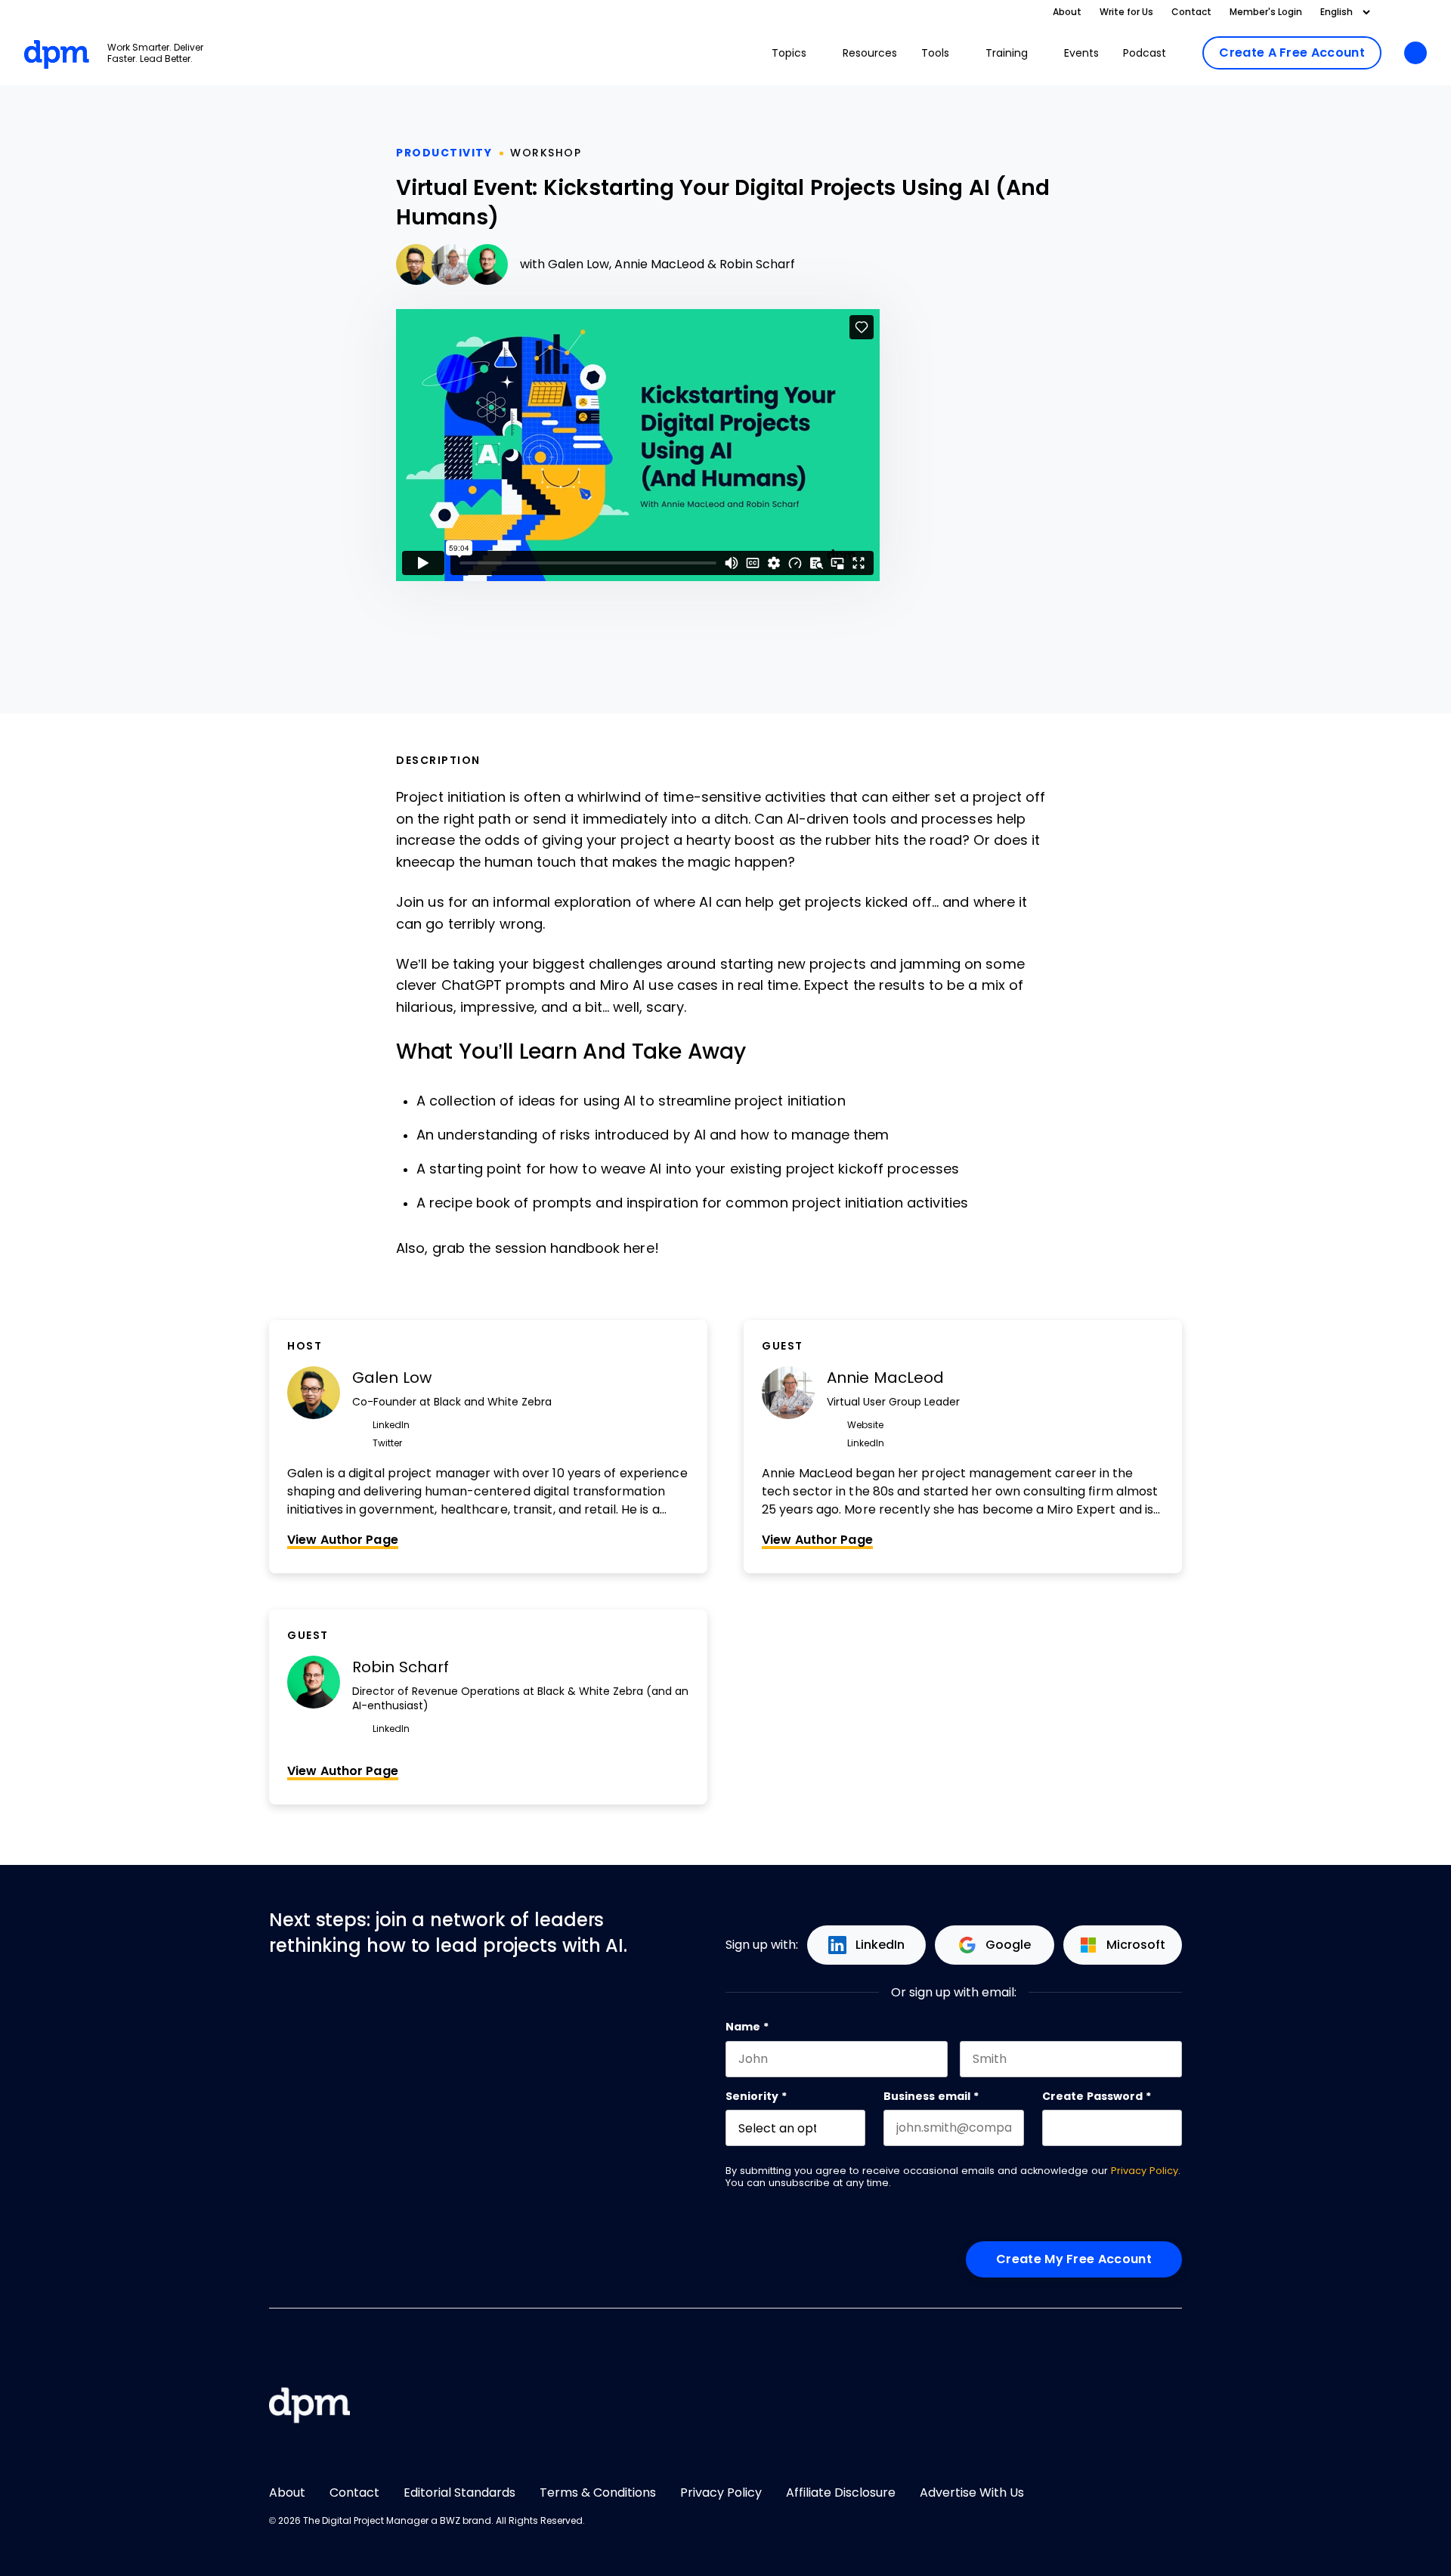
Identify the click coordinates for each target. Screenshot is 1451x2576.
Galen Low (579, 264)
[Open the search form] (1415, 54)
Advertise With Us (972, 2493)
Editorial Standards (459, 2493)
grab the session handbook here (543, 1248)
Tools (935, 53)
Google (1008, 1945)
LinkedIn (880, 1945)
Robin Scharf (757, 264)
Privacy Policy (1145, 2171)
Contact (1191, 12)
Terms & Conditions (598, 2493)
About (1067, 12)
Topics (789, 53)
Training (1007, 53)
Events (1081, 53)
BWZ (450, 2521)
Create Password (1097, 2096)
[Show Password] (1174, 2128)
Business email (931, 2096)
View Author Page (343, 1540)
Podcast (1145, 53)
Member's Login (1266, 12)
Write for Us (1126, 12)
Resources (870, 53)
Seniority (756, 2096)
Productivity (444, 153)
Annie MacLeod (659, 264)
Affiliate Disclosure (841, 2493)
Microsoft (1136, 1945)
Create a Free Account (1292, 53)
